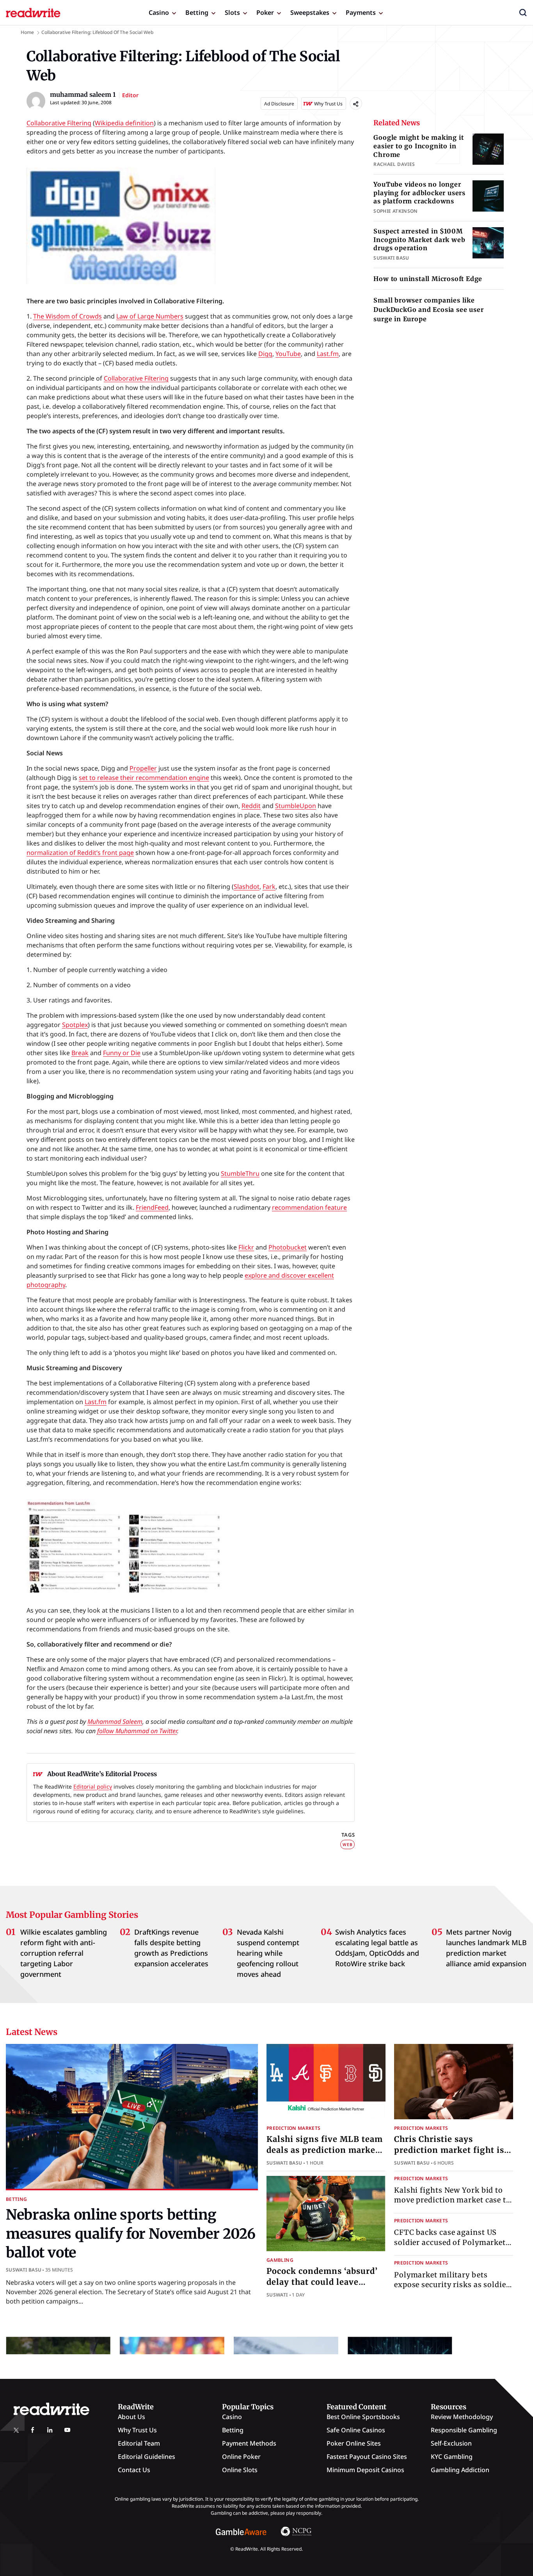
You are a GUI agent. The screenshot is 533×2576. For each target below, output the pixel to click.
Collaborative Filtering (59, 123)
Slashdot (247, 887)
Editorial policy (93, 1786)
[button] (523, 12)
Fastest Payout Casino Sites (367, 2457)
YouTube (288, 354)
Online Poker (241, 2457)
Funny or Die (122, 1053)
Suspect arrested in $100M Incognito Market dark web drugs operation (419, 239)
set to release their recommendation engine (144, 778)
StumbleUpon (296, 806)
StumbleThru (240, 1173)
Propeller (143, 768)
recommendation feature (309, 1207)
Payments (361, 12)
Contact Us (134, 2470)
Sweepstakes (310, 12)
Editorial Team (139, 2443)
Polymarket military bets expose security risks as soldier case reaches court (452, 2285)
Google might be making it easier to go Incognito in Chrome (418, 146)
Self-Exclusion (451, 2443)
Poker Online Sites (354, 2443)
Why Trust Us (137, 2430)
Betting (197, 12)
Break (80, 1053)
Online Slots (240, 2470)
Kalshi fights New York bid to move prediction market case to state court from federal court (452, 2200)
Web (347, 1844)
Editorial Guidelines (147, 2457)
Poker (265, 12)
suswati (277, 2295)
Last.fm (328, 354)
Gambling (280, 2260)
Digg (265, 354)
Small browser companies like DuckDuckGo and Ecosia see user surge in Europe (428, 310)
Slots (232, 12)
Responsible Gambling (464, 2430)
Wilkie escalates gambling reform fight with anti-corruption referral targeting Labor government (64, 1953)
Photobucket (288, 1247)
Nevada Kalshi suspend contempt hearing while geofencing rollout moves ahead (268, 1953)
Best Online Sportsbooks (363, 2417)
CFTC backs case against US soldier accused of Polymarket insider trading (450, 2242)
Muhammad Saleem (115, 1721)
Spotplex (75, 1025)
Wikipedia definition (124, 123)
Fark (269, 887)
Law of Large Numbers (150, 316)
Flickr (246, 1247)
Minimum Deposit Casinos (365, 2470)
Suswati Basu (24, 2270)
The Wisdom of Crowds (68, 316)
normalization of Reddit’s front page (80, 853)
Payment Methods (249, 2443)
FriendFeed (152, 1207)
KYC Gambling (452, 2457)
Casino (159, 12)
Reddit (251, 806)
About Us (131, 2417)
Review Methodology (462, 2417)
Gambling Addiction (460, 2470)
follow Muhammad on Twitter (137, 1731)
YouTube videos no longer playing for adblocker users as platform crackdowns (419, 193)
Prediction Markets (293, 2128)
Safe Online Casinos (356, 2430)
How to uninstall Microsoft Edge (428, 279)
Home (27, 32)
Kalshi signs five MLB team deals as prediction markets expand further (325, 2150)
